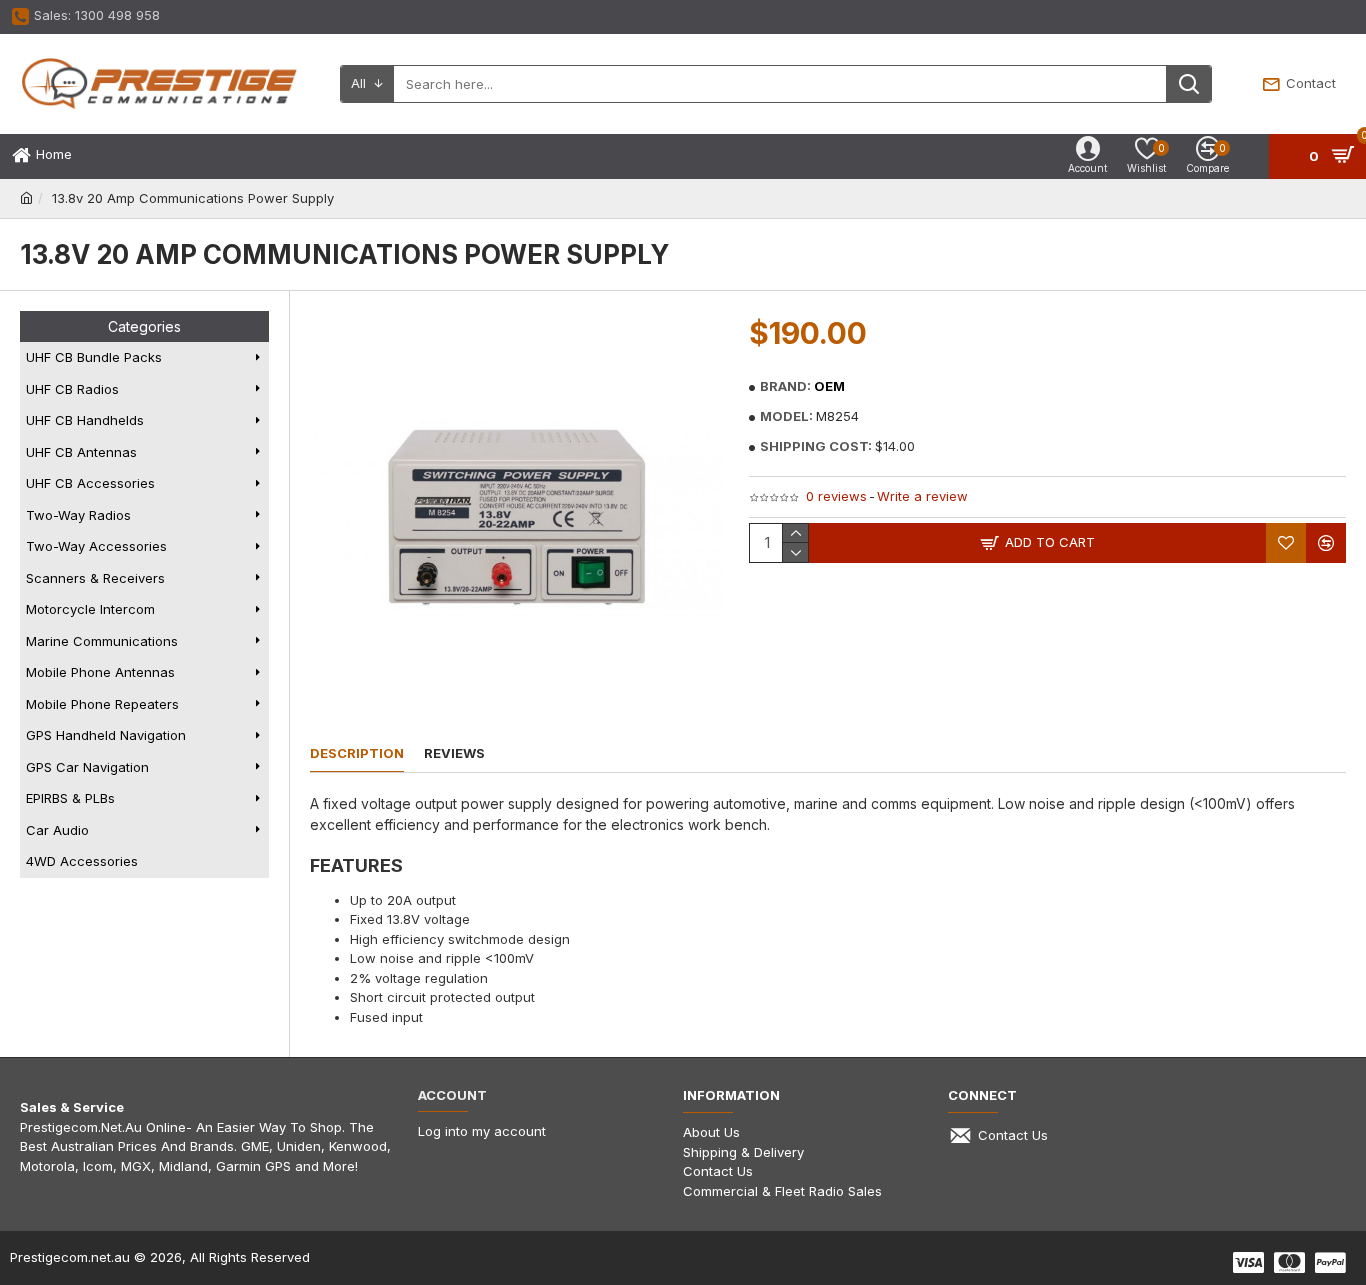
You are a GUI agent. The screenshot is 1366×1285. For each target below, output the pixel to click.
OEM (829, 386)
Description (357, 753)
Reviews (454, 753)
